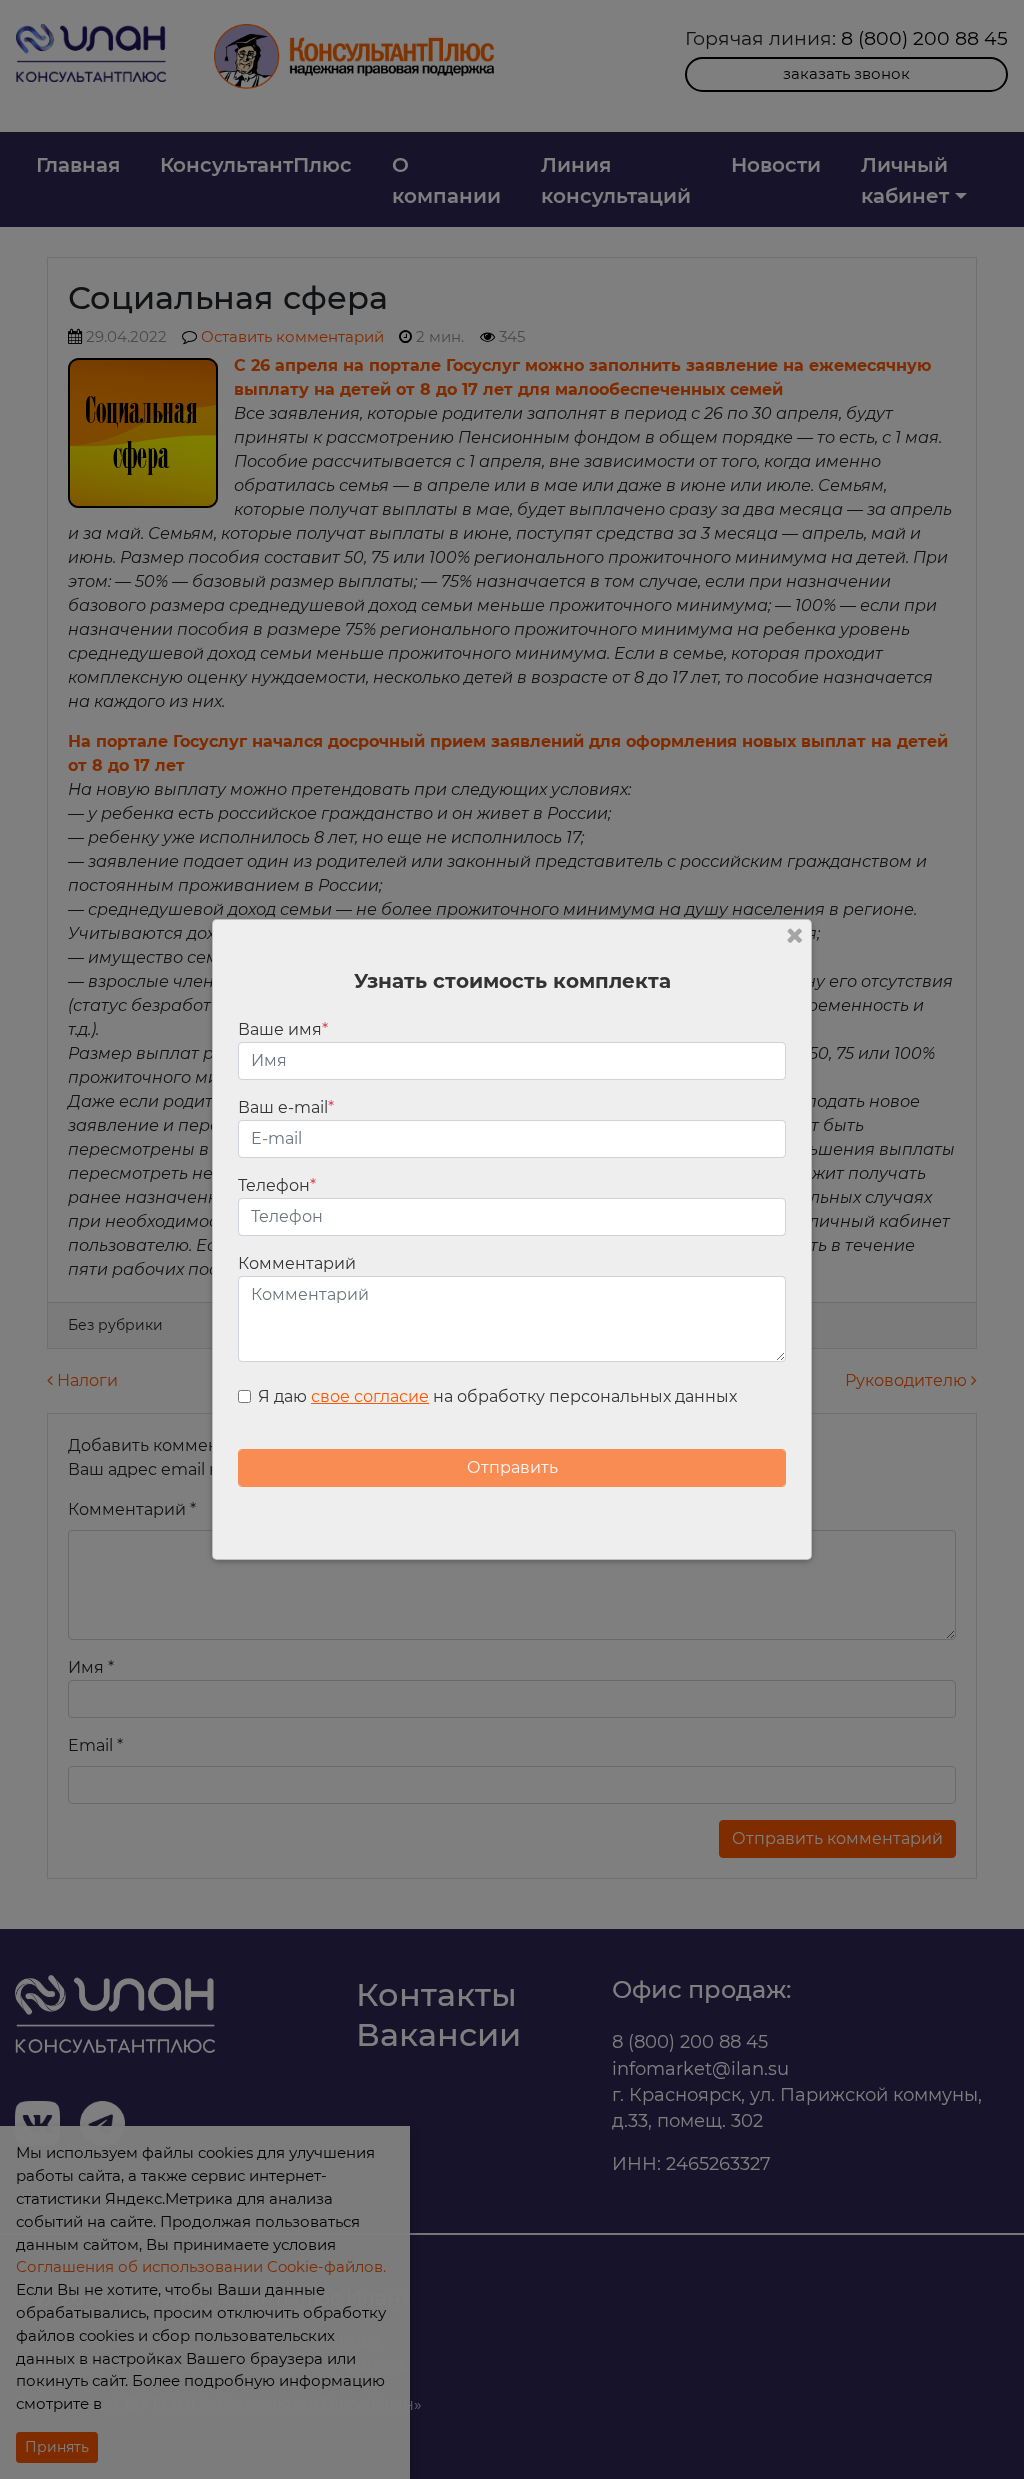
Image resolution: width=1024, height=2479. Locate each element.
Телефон (277, 1185)
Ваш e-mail (286, 1107)
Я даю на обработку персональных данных (497, 1396)
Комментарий (297, 1263)
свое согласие (370, 1396)
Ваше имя (283, 1029)
